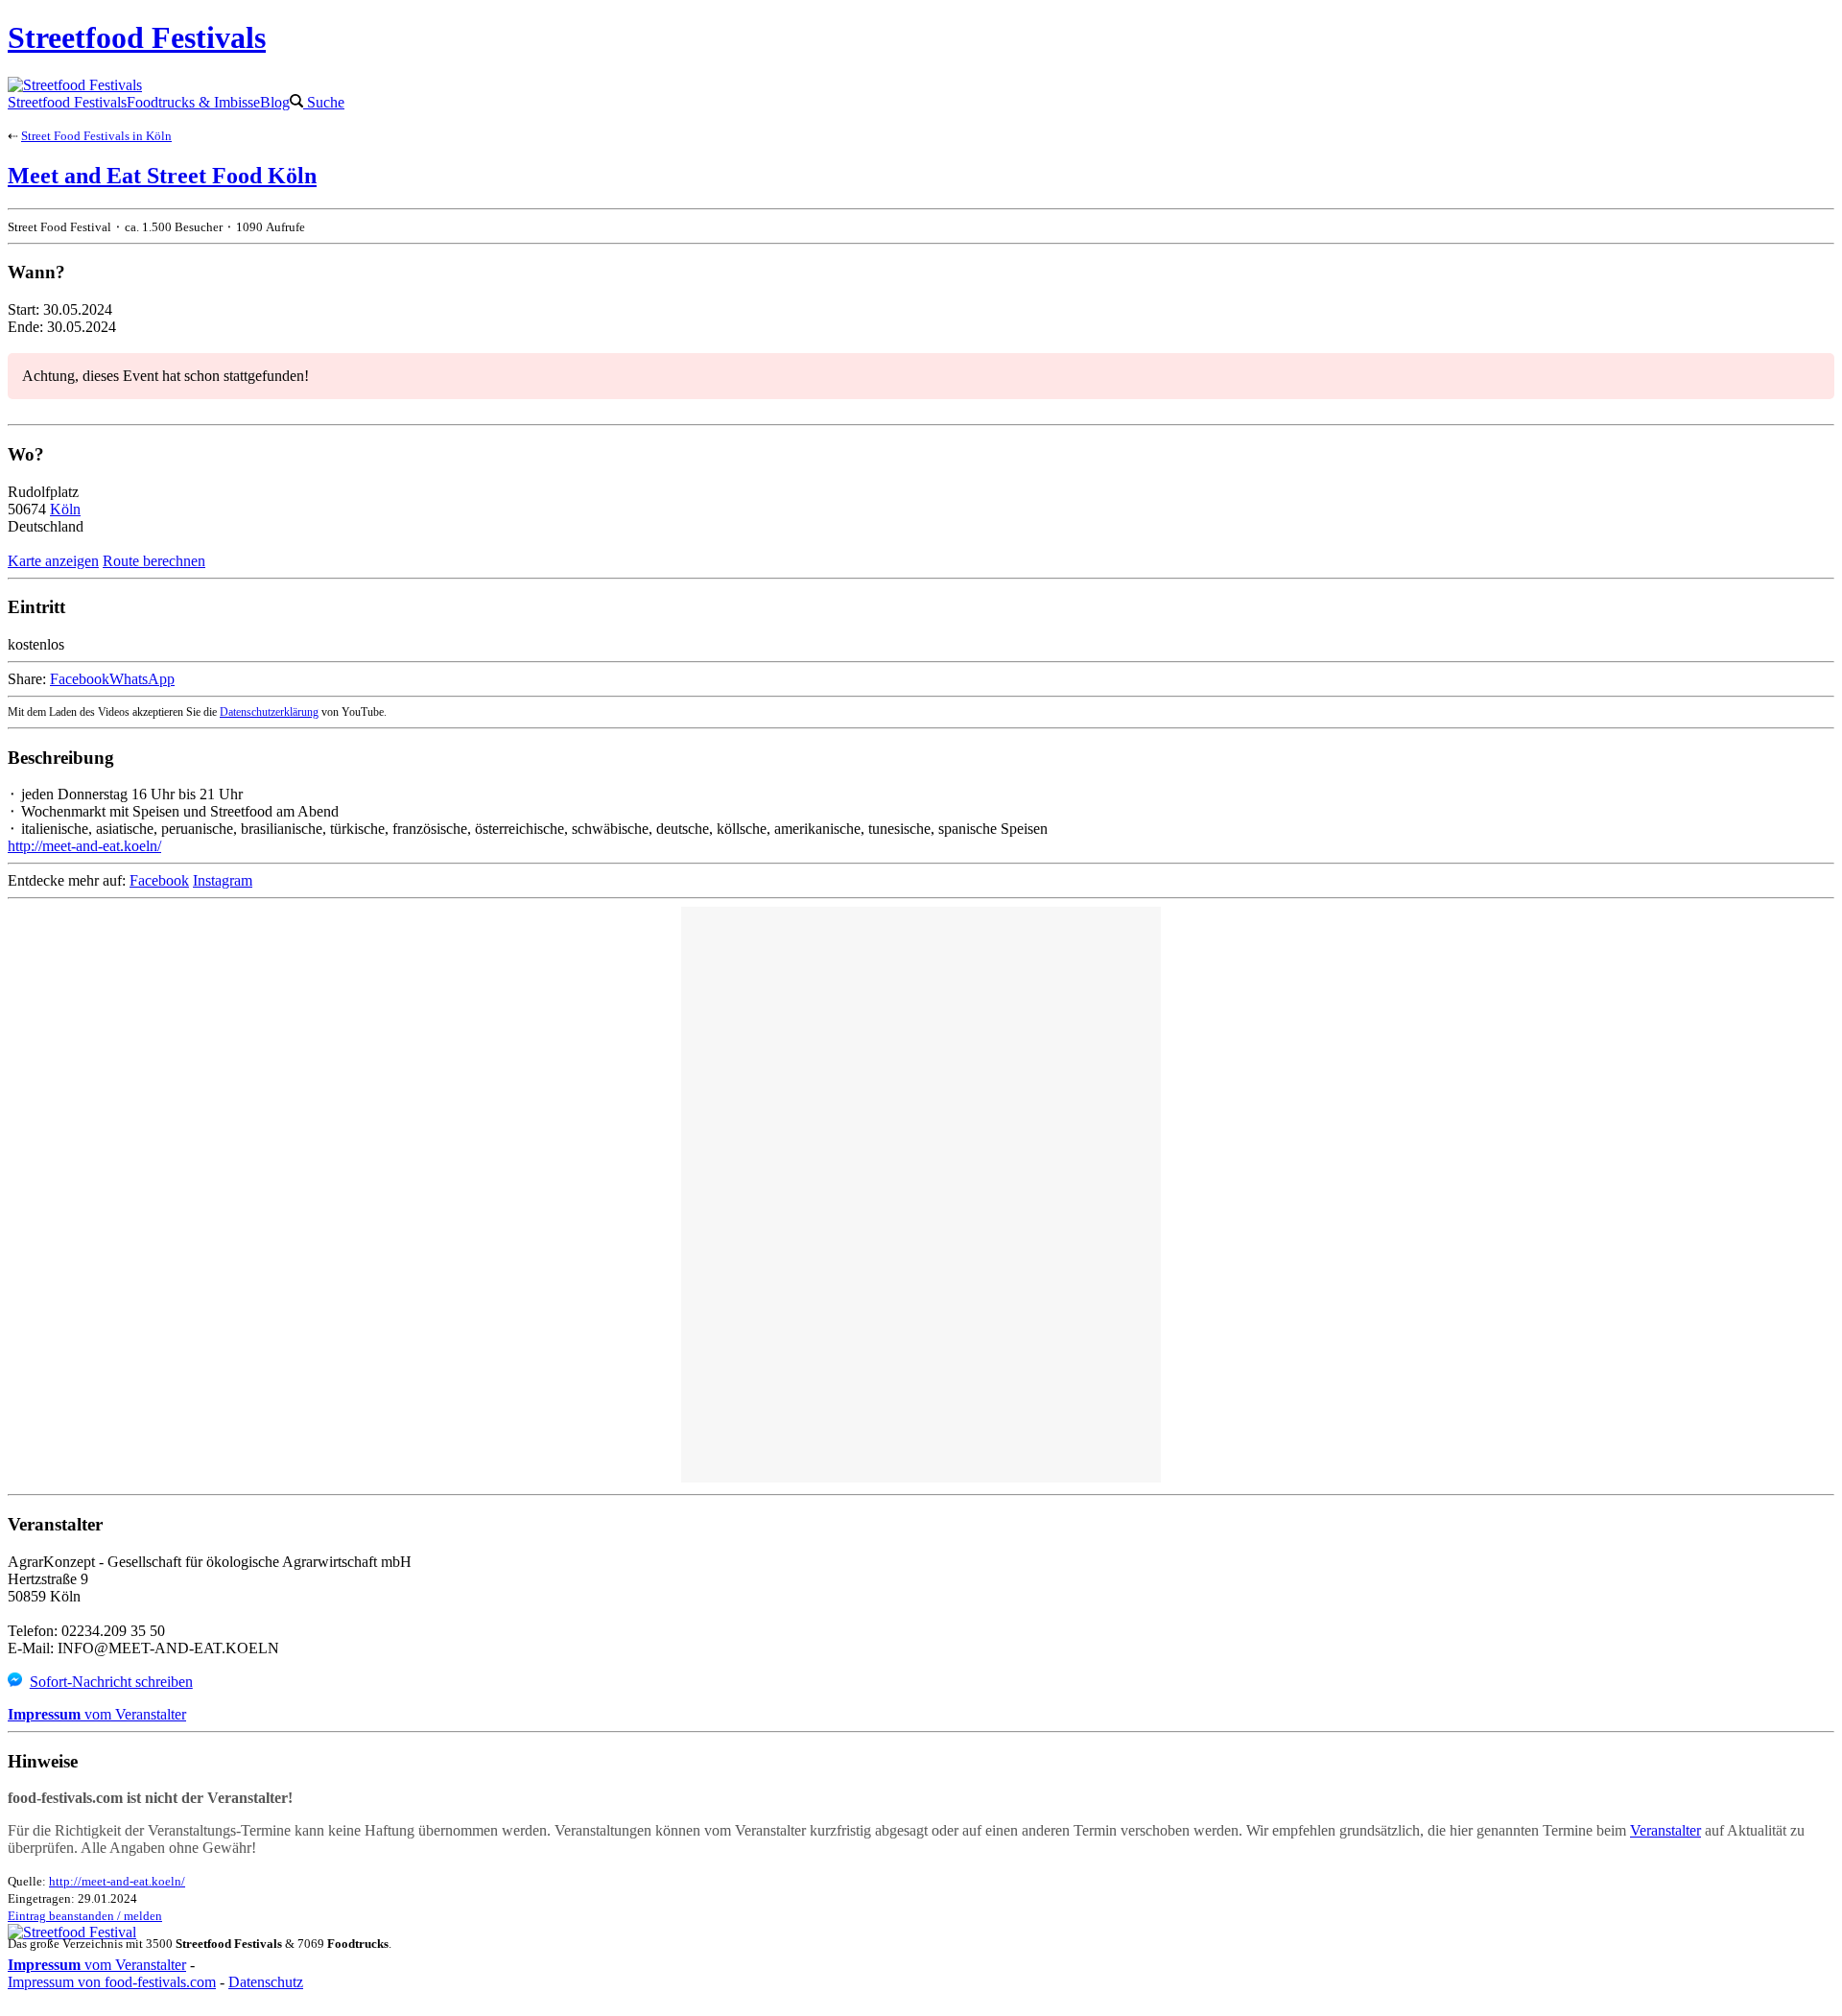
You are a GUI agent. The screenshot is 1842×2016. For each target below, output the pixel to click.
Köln (65, 509)
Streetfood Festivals (67, 102)
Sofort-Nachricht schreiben (111, 1682)
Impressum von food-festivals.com (112, 1982)
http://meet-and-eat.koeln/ (84, 846)
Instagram (223, 880)
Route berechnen (154, 561)
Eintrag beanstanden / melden (85, 1916)
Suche (324, 102)
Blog (275, 102)
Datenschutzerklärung (269, 712)
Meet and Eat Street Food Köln (162, 176)
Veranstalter (1665, 1830)
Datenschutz (266, 1982)
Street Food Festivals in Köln (96, 136)
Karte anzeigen (53, 561)
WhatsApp (142, 679)
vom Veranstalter (97, 1714)
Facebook (80, 679)
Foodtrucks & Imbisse (193, 102)
